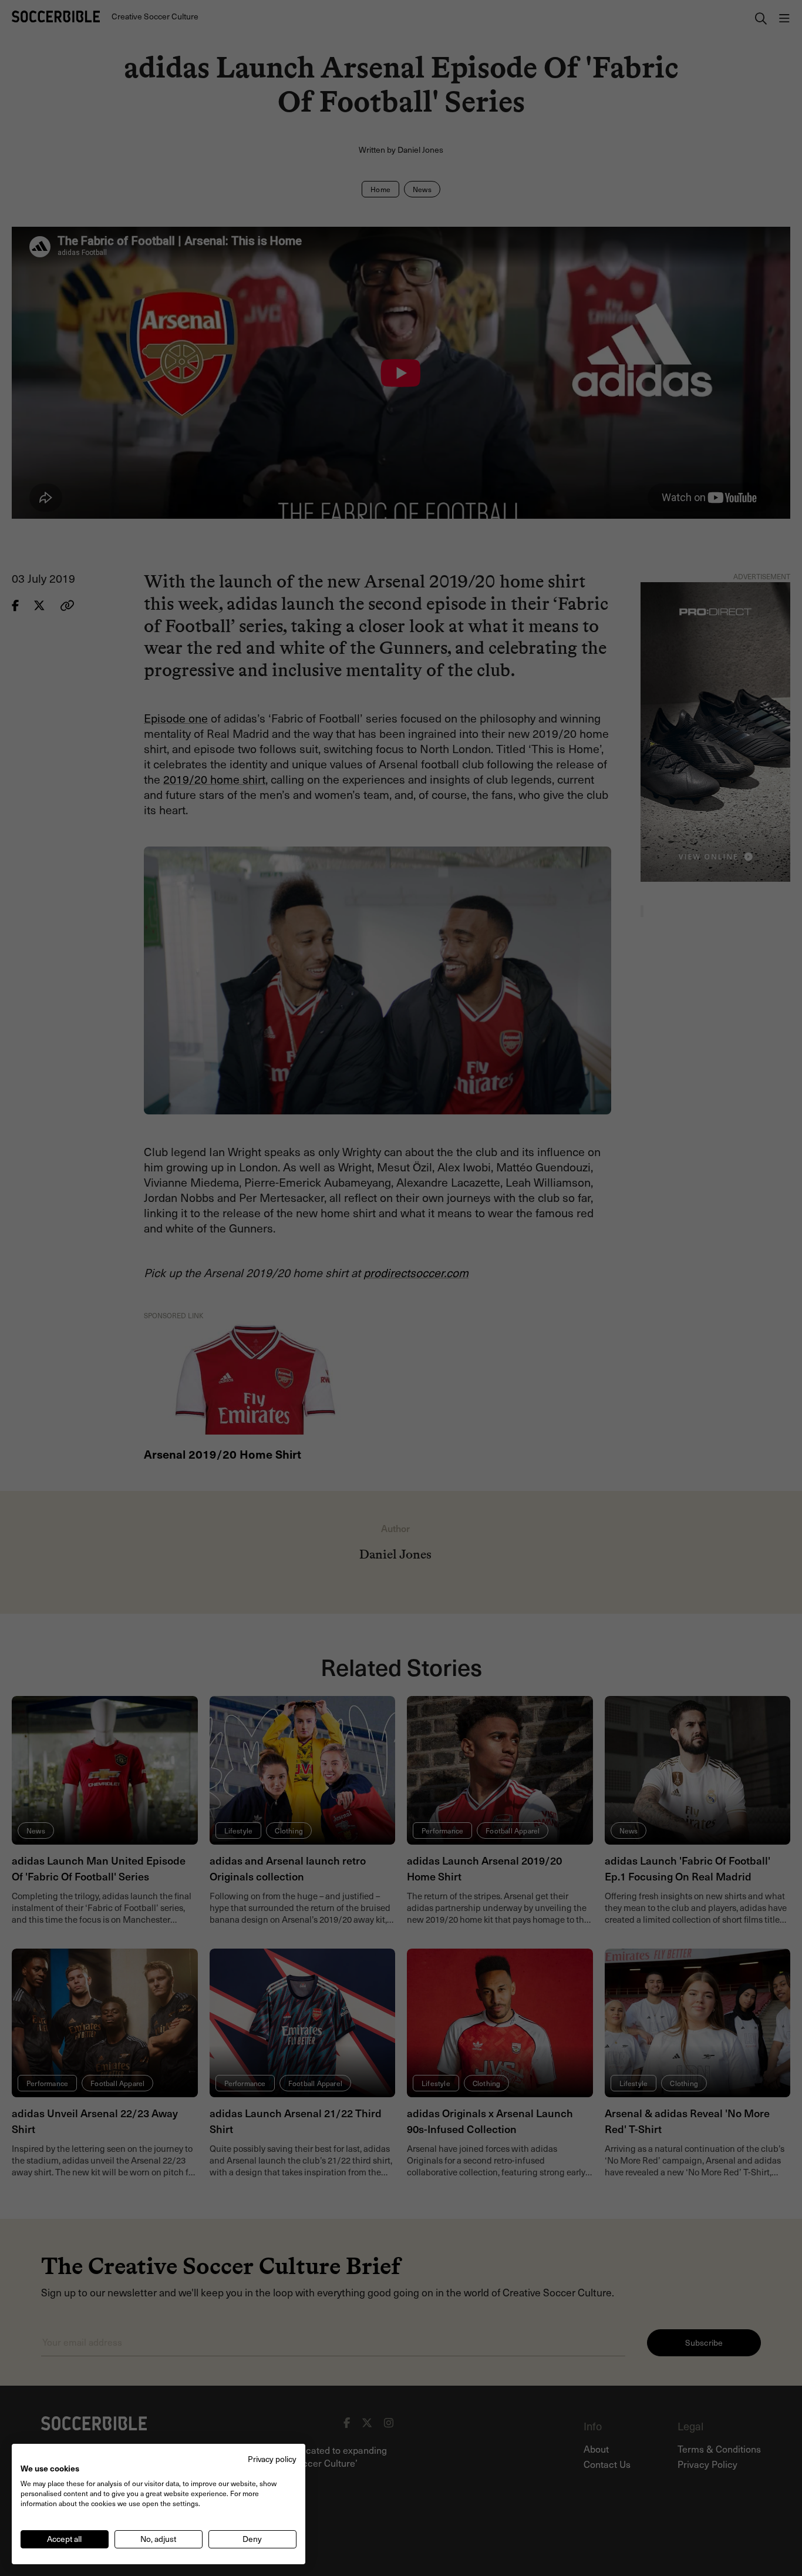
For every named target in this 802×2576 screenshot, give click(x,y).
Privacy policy (272, 2459)
